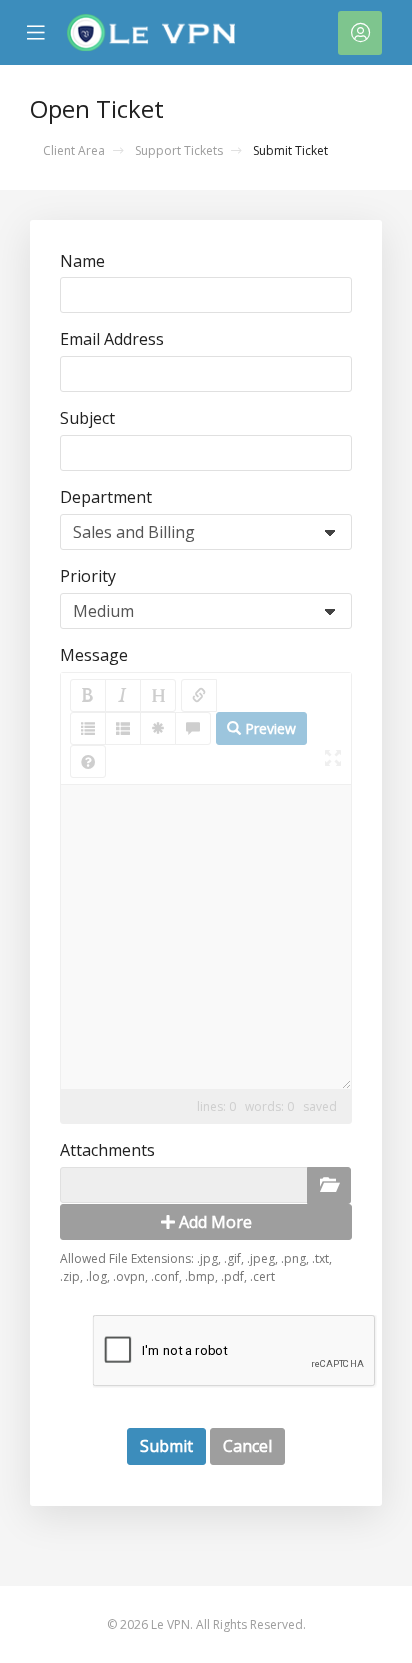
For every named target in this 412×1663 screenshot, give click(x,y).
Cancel (247, 1446)
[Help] (88, 761)
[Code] (158, 728)
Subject (87, 418)
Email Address (112, 339)
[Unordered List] (88, 728)
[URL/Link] (199, 695)
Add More (213, 1222)
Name (82, 261)
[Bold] (88, 695)
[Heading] (158, 695)
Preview (268, 728)
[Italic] (123, 695)
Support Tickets (179, 150)
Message (94, 655)
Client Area (74, 150)
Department (106, 497)
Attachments (107, 1150)
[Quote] (193, 728)
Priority (88, 576)
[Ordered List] (123, 728)
